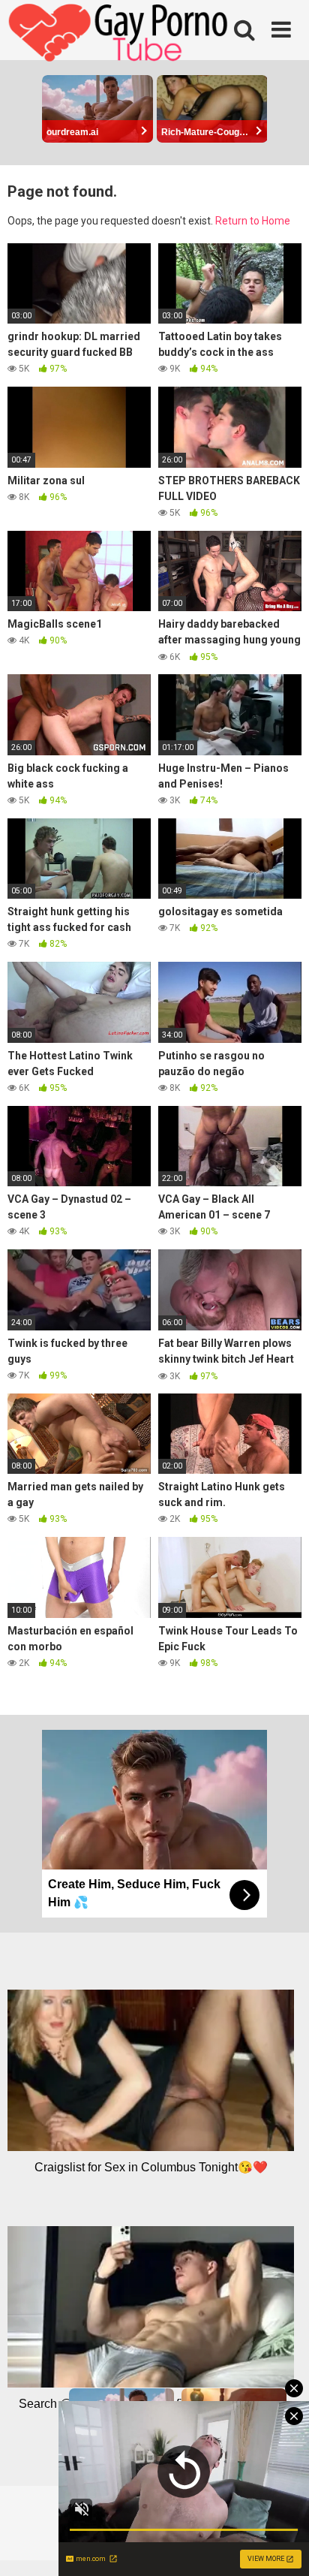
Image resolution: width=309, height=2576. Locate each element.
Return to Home (253, 221)
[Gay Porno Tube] (120, 35)
